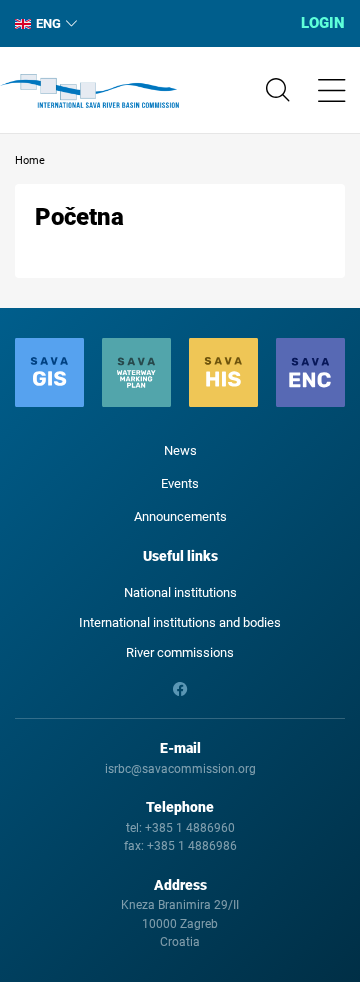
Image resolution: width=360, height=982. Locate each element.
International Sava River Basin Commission (89, 91)
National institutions (180, 592)
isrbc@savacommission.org (180, 769)
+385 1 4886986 (192, 846)
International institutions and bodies (180, 622)
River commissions (180, 652)
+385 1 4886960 (190, 828)
